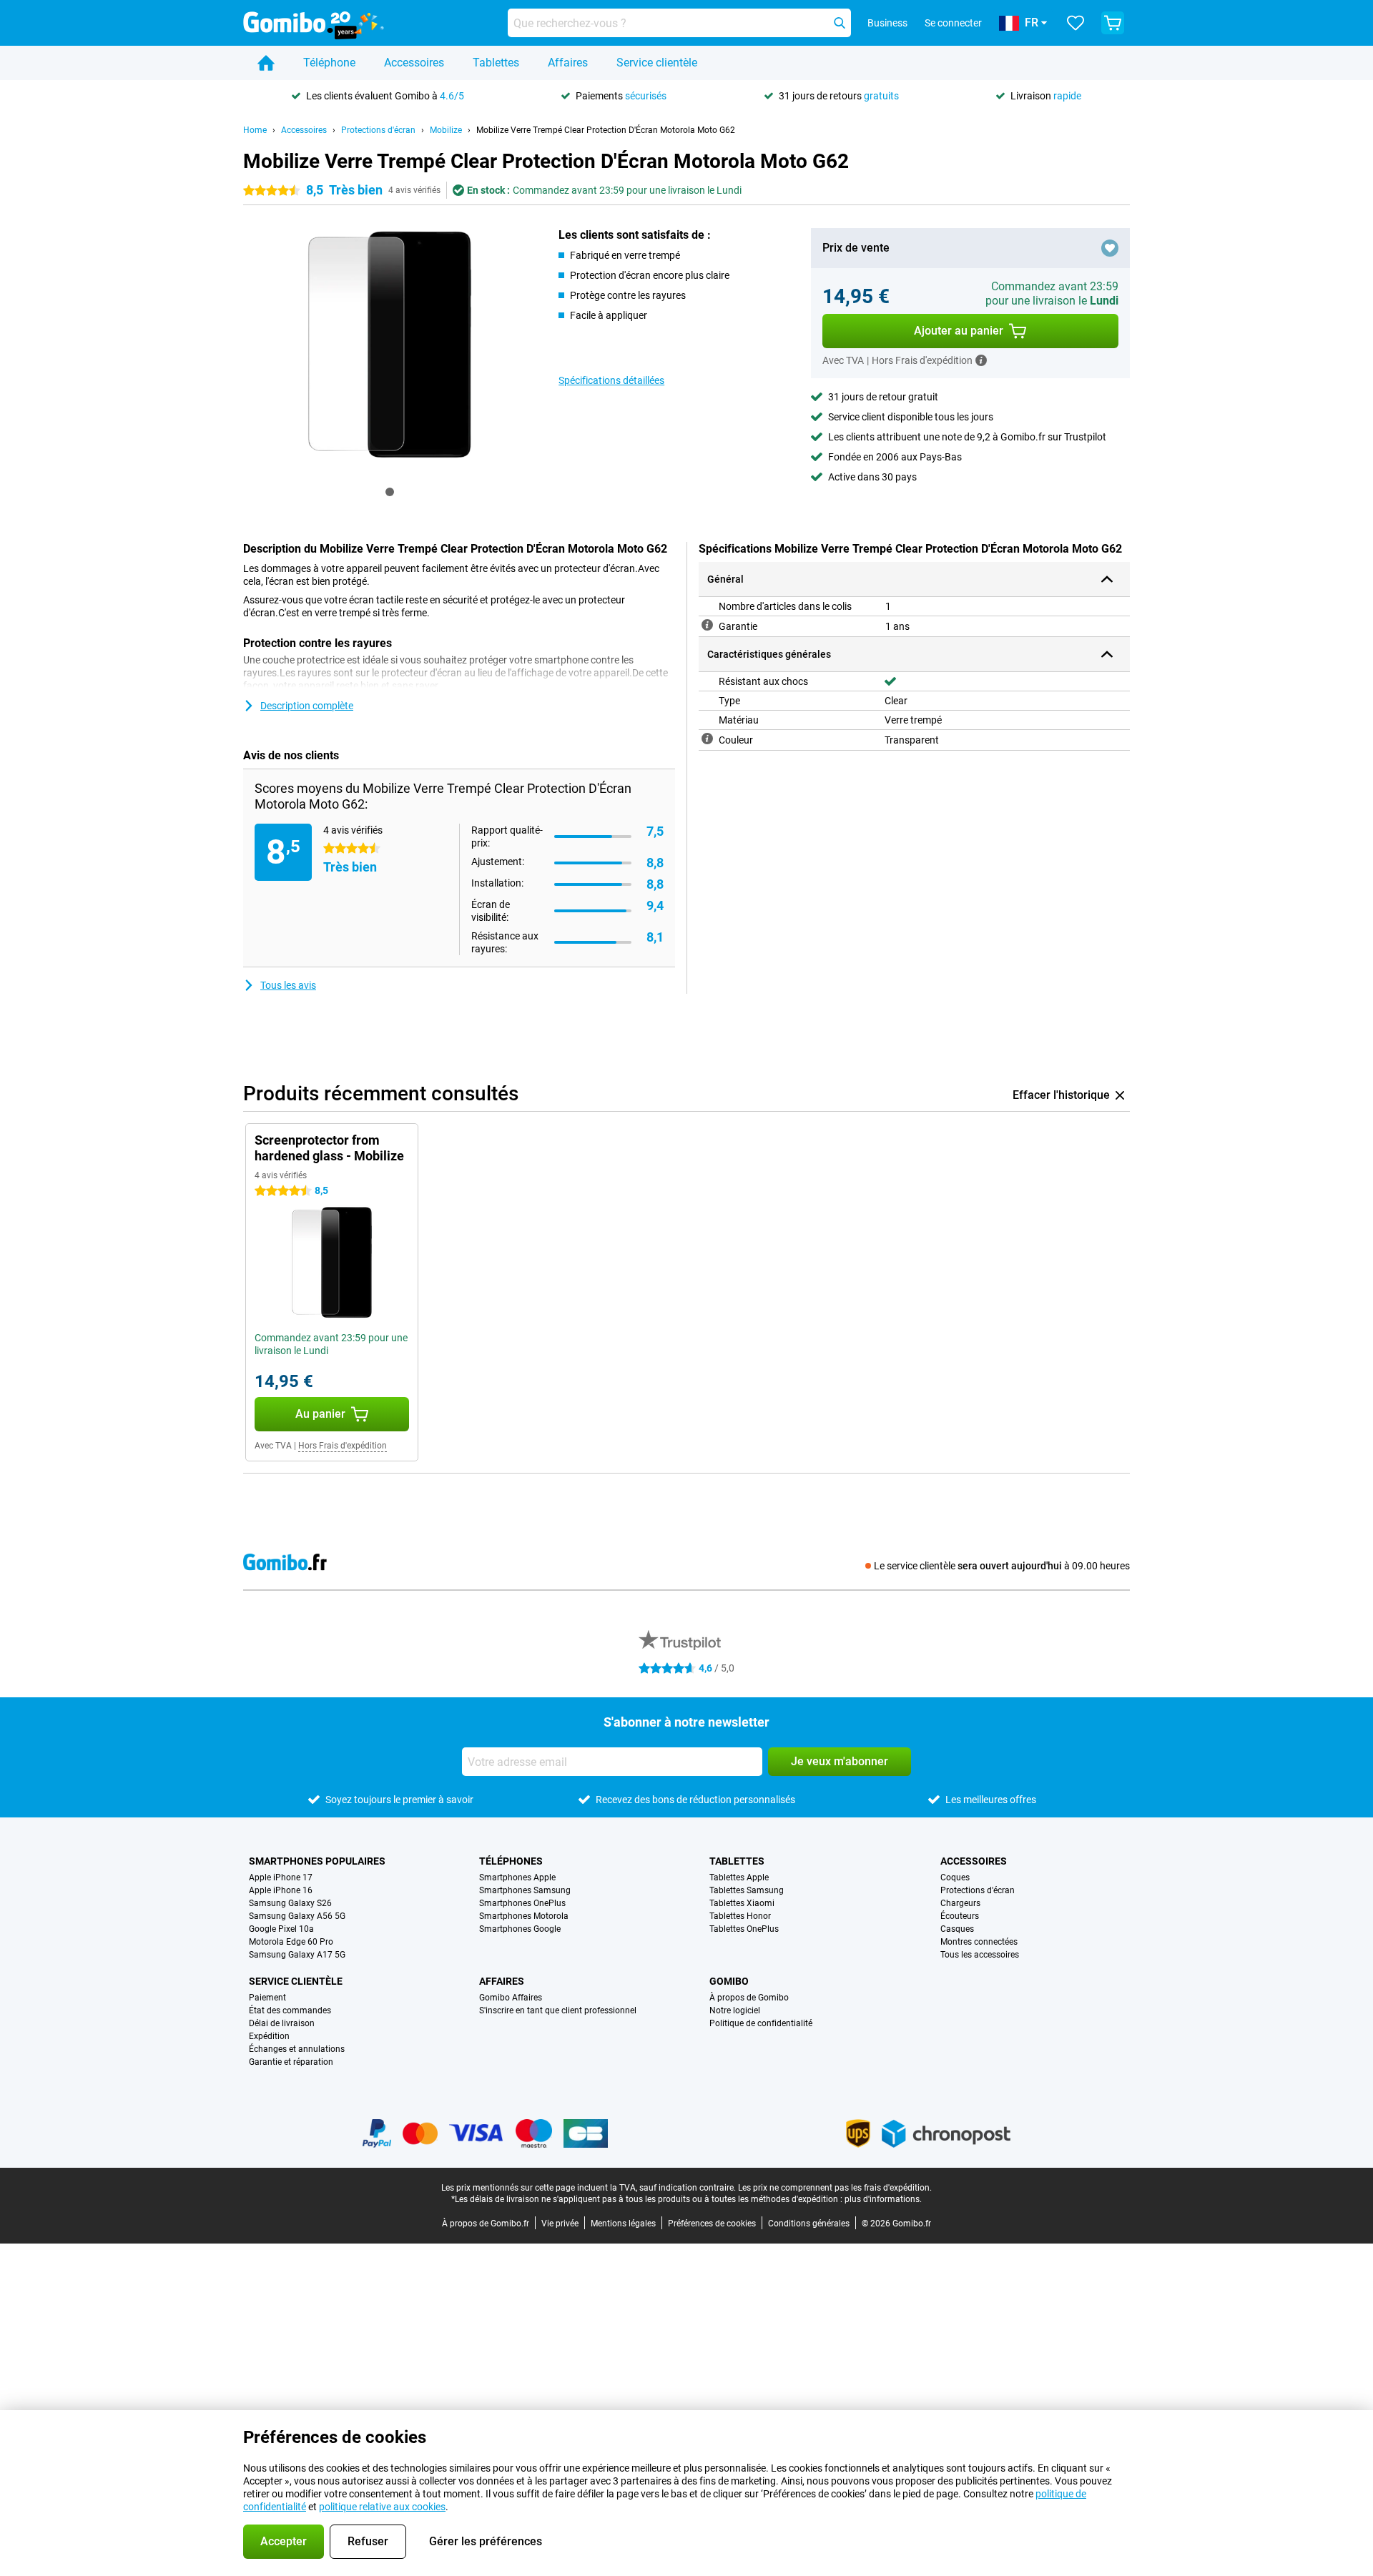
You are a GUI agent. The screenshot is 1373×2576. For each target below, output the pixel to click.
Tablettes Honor (740, 1916)
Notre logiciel (735, 2010)
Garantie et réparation (291, 2062)
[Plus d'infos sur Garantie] (707, 625)
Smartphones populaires (317, 1861)
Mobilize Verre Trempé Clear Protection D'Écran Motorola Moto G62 (606, 130)
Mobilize (446, 130)
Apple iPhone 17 (281, 1877)
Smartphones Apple (517, 1877)
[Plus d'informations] (981, 360)
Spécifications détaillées (611, 380)
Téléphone (329, 63)
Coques (955, 1877)
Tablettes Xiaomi (742, 1903)
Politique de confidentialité (761, 2023)
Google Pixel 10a (281, 1929)
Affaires (568, 63)
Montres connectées (979, 1942)
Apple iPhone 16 (281, 1890)
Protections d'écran (378, 130)
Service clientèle (657, 63)
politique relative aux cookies (382, 2507)
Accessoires (414, 63)
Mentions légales (623, 2224)
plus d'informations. (883, 2199)
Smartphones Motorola (524, 1916)
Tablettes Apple (739, 1877)
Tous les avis (288, 985)
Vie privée (560, 2224)
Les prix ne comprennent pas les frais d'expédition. (835, 2188)
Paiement (267, 1998)
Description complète (307, 706)
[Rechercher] (840, 23)
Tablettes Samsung (747, 1890)
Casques (957, 1929)
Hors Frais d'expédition (343, 1446)
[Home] (266, 63)
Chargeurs (960, 1903)
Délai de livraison (282, 2023)
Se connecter (953, 23)
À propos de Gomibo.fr (486, 2224)
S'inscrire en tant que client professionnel (558, 2010)
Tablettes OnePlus (744, 1929)
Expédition (269, 2036)
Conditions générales (809, 2224)
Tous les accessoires (980, 1955)
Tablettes (496, 63)
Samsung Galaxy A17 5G (297, 1955)
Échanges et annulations (297, 2049)
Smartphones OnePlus (522, 1903)
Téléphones (511, 1861)
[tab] (390, 492)
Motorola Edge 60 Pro (291, 1942)
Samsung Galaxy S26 (290, 1903)
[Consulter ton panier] (1113, 23)
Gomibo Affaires (511, 1998)
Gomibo (729, 1981)
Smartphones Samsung (525, 1890)
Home (255, 130)
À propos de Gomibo (749, 1998)
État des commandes (290, 2010)
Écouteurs (960, 1916)
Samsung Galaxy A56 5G (297, 1916)
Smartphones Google (520, 1929)
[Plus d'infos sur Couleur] (707, 739)
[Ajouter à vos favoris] (1110, 248)
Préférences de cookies (712, 2224)
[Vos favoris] (1076, 23)
